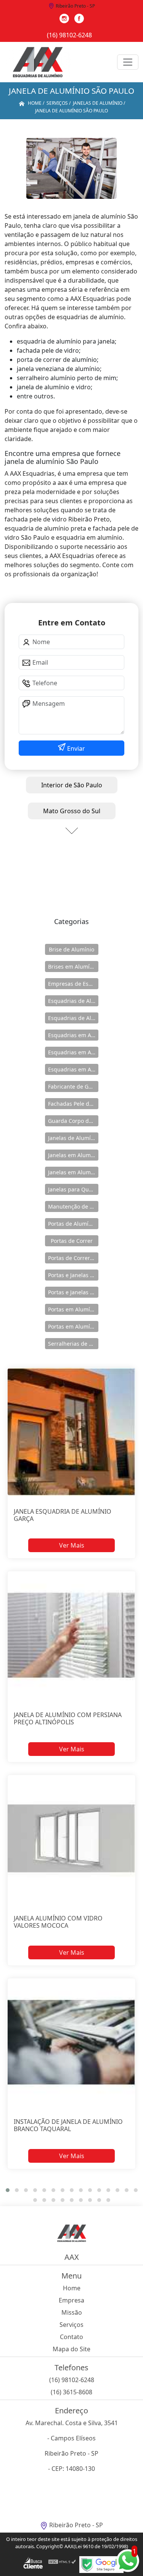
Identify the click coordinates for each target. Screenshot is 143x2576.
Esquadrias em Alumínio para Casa (73, 1052)
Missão (72, 2312)
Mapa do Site (71, 2349)
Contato (71, 2337)
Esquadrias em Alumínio (73, 1035)
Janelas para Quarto (73, 1189)
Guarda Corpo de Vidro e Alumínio (73, 1121)
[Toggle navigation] (128, 62)
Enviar (75, 748)
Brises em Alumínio (73, 967)
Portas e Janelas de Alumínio (73, 1275)
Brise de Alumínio (71, 949)
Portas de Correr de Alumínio (73, 1258)
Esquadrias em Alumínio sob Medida (73, 1069)
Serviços (71, 2325)
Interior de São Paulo (72, 785)
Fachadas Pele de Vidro (73, 1104)
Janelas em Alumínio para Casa (73, 1172)
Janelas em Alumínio (73, 1155)
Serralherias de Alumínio (73, 1344)
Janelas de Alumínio (73, 1138)
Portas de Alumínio (72, 1224)
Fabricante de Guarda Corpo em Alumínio (73, 1087)
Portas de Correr (72, 1241)
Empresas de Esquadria (73, 984)
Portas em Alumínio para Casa (73, 1326)
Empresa (71, 2300)
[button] (8, 2190)
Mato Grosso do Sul (72, 811)
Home (72, 2288)
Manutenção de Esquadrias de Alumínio (73, 1206)
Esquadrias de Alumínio (73, 1001)
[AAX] (38, 62)
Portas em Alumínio (73, 1309)
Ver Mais (72, 1545)
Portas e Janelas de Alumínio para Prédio (73, 1292)
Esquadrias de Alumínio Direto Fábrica (73, 1018)
